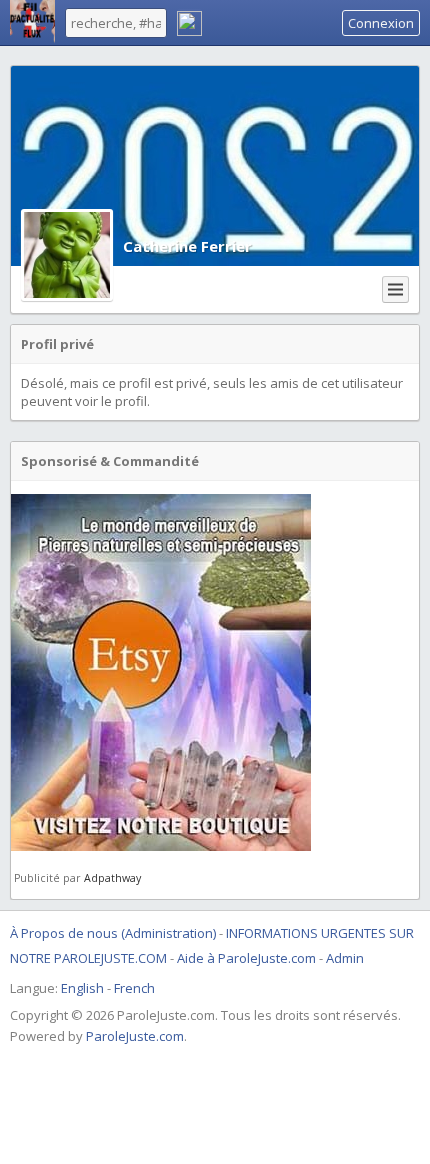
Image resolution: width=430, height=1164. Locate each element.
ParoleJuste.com (135, 1036)
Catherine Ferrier (187, 246)
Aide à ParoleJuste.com (246, 958)
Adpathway (112, 878)
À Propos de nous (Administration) (113, 933)
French (134, 988)
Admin (345, 958)
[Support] (189, 26)
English (82, 988)
